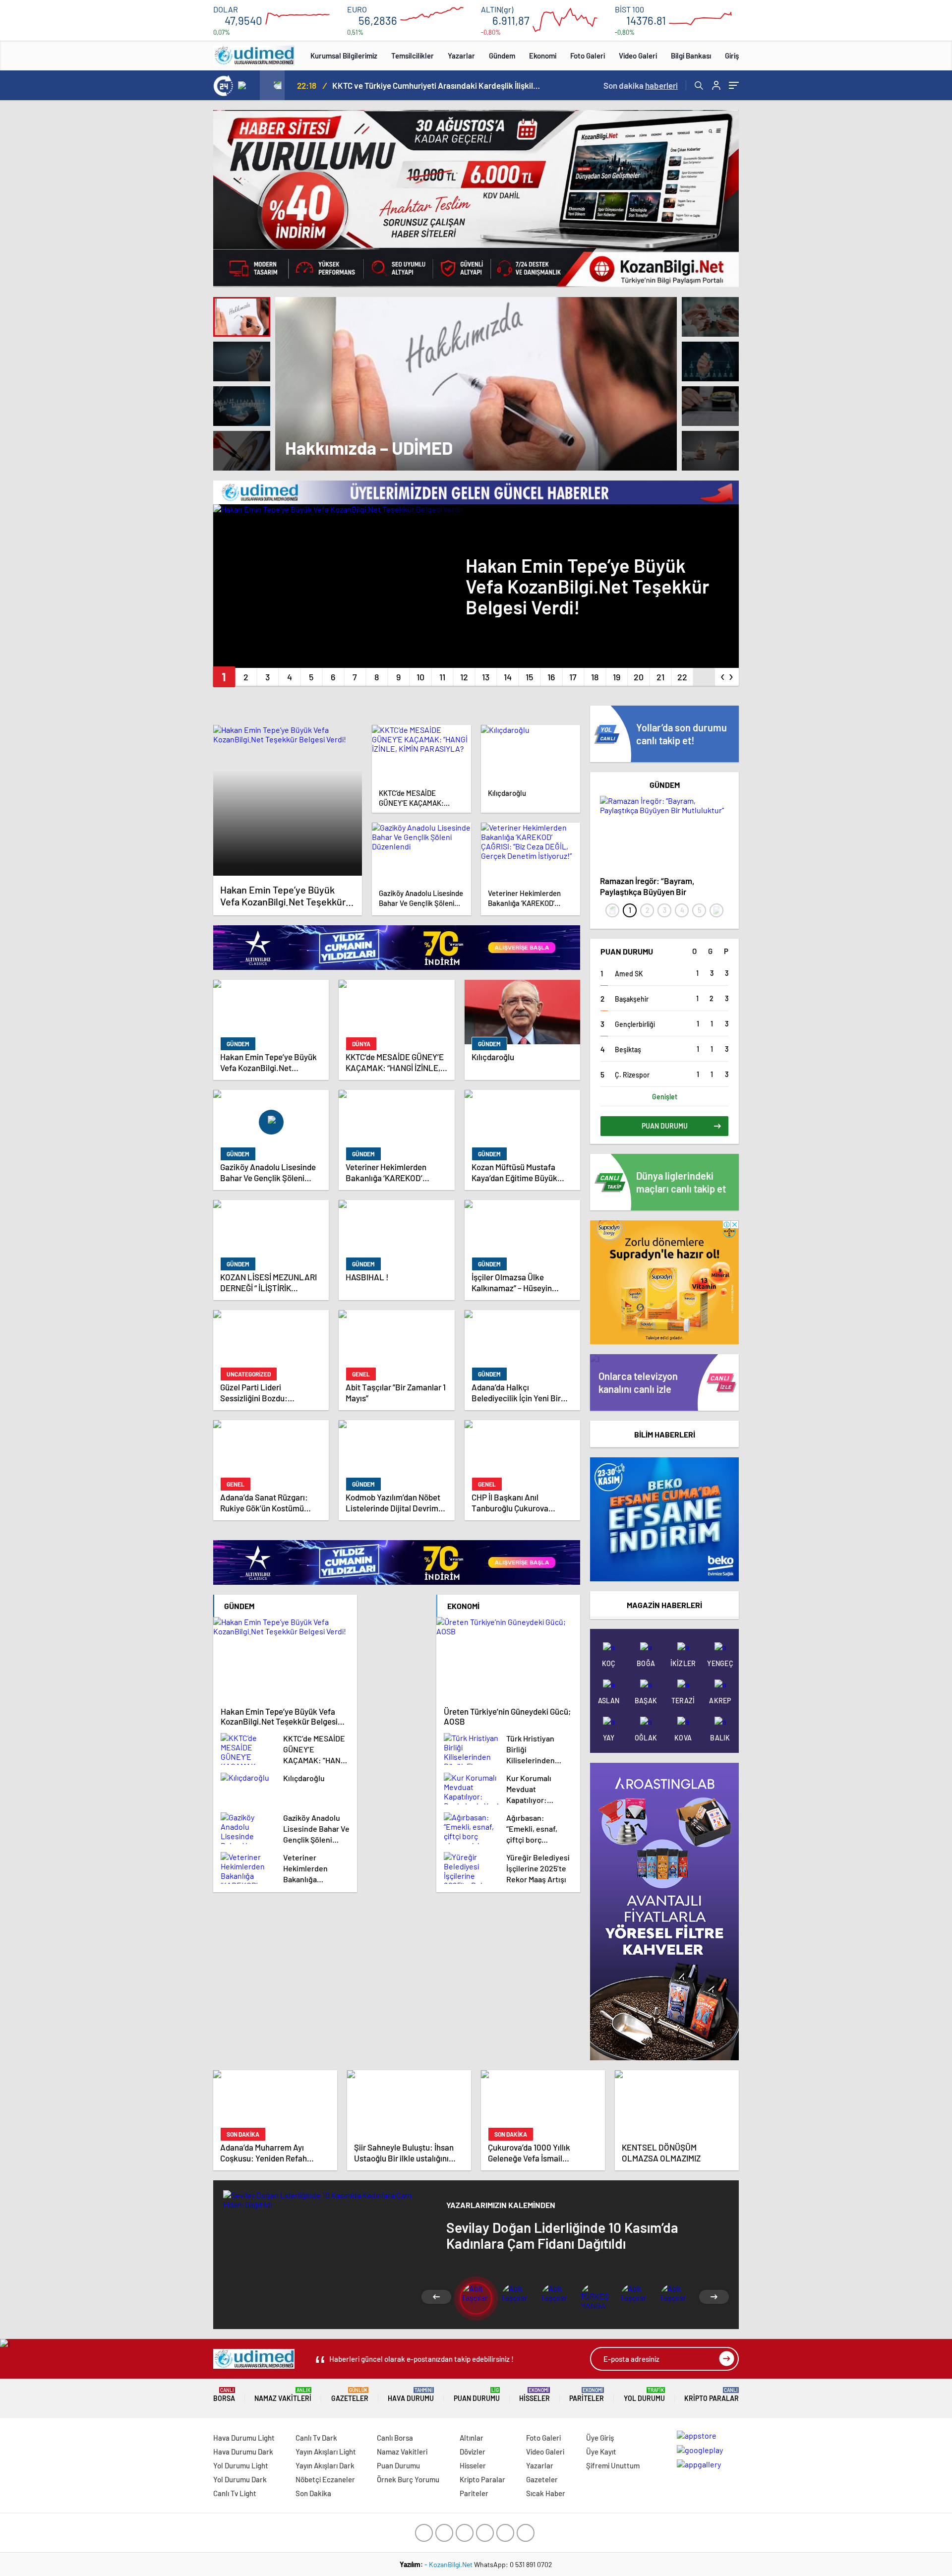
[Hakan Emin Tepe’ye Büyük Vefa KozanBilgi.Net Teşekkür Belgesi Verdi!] (288, 800)
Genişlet (665, 1097)
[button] (224, 677)
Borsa (224, 2395)
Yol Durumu (644, 2395)
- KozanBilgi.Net (449, 2564)
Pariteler (587, 2395)
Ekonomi (543, 56)
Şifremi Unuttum (613, 2465)
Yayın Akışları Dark (325, 2465)
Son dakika (641, 85)
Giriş (732, 56)
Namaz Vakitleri (283, 2395)
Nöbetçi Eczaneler (325, 2479)
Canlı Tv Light (235, 2493)
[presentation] (247, 85)
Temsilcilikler (413, 56)
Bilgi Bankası (691, 56)
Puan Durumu (477, 2395)
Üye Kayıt (601, 2452)
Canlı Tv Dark (316, 2438)
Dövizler (473, 2452)
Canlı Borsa (395, 2438)
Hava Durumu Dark (243, 2452)
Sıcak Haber (546, 2493)
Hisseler (535, 2395)
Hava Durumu (411, 2395)
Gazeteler (350, 2395)
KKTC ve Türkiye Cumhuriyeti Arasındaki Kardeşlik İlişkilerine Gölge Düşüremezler (436, 85)
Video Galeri (638, 56)
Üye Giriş (600, 2438)
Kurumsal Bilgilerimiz (344, 56)
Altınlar (472, 2438)
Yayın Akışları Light (326, 2452)
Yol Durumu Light (241, 2465)
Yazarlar (461, 56)
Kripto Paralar (712, 2395)
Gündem (502, 56)
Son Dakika (313, 2493)
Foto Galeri (588, 56)
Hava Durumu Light (244, 2438)
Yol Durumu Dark (240, 2479)
